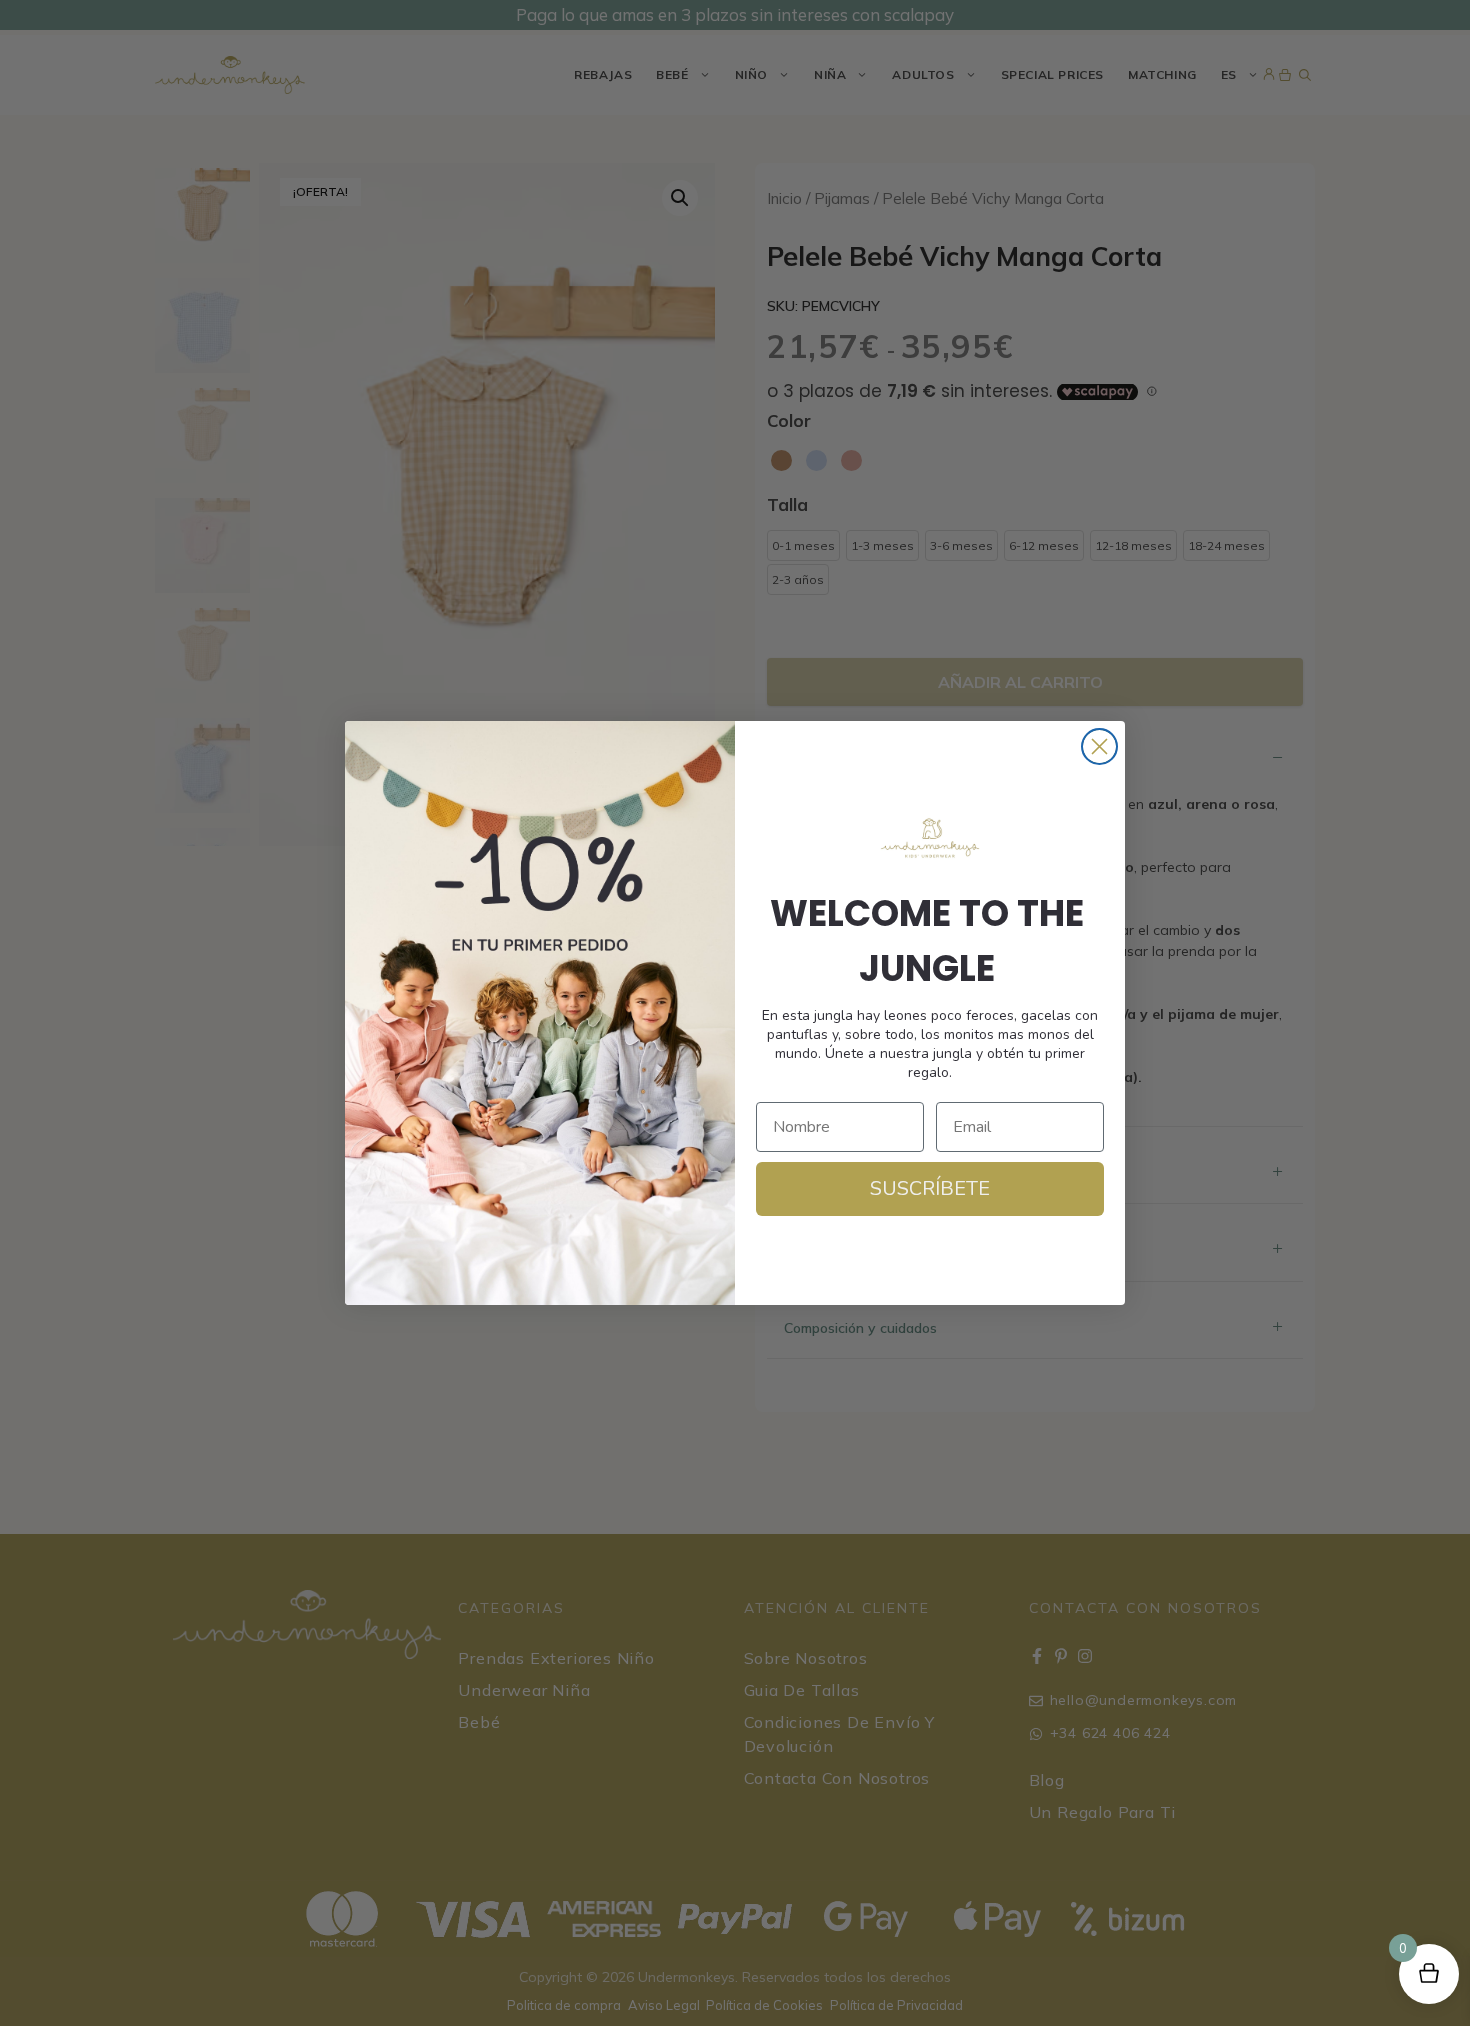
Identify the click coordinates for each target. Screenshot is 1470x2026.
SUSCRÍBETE (930, 1188)
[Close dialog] (1099, 746)
